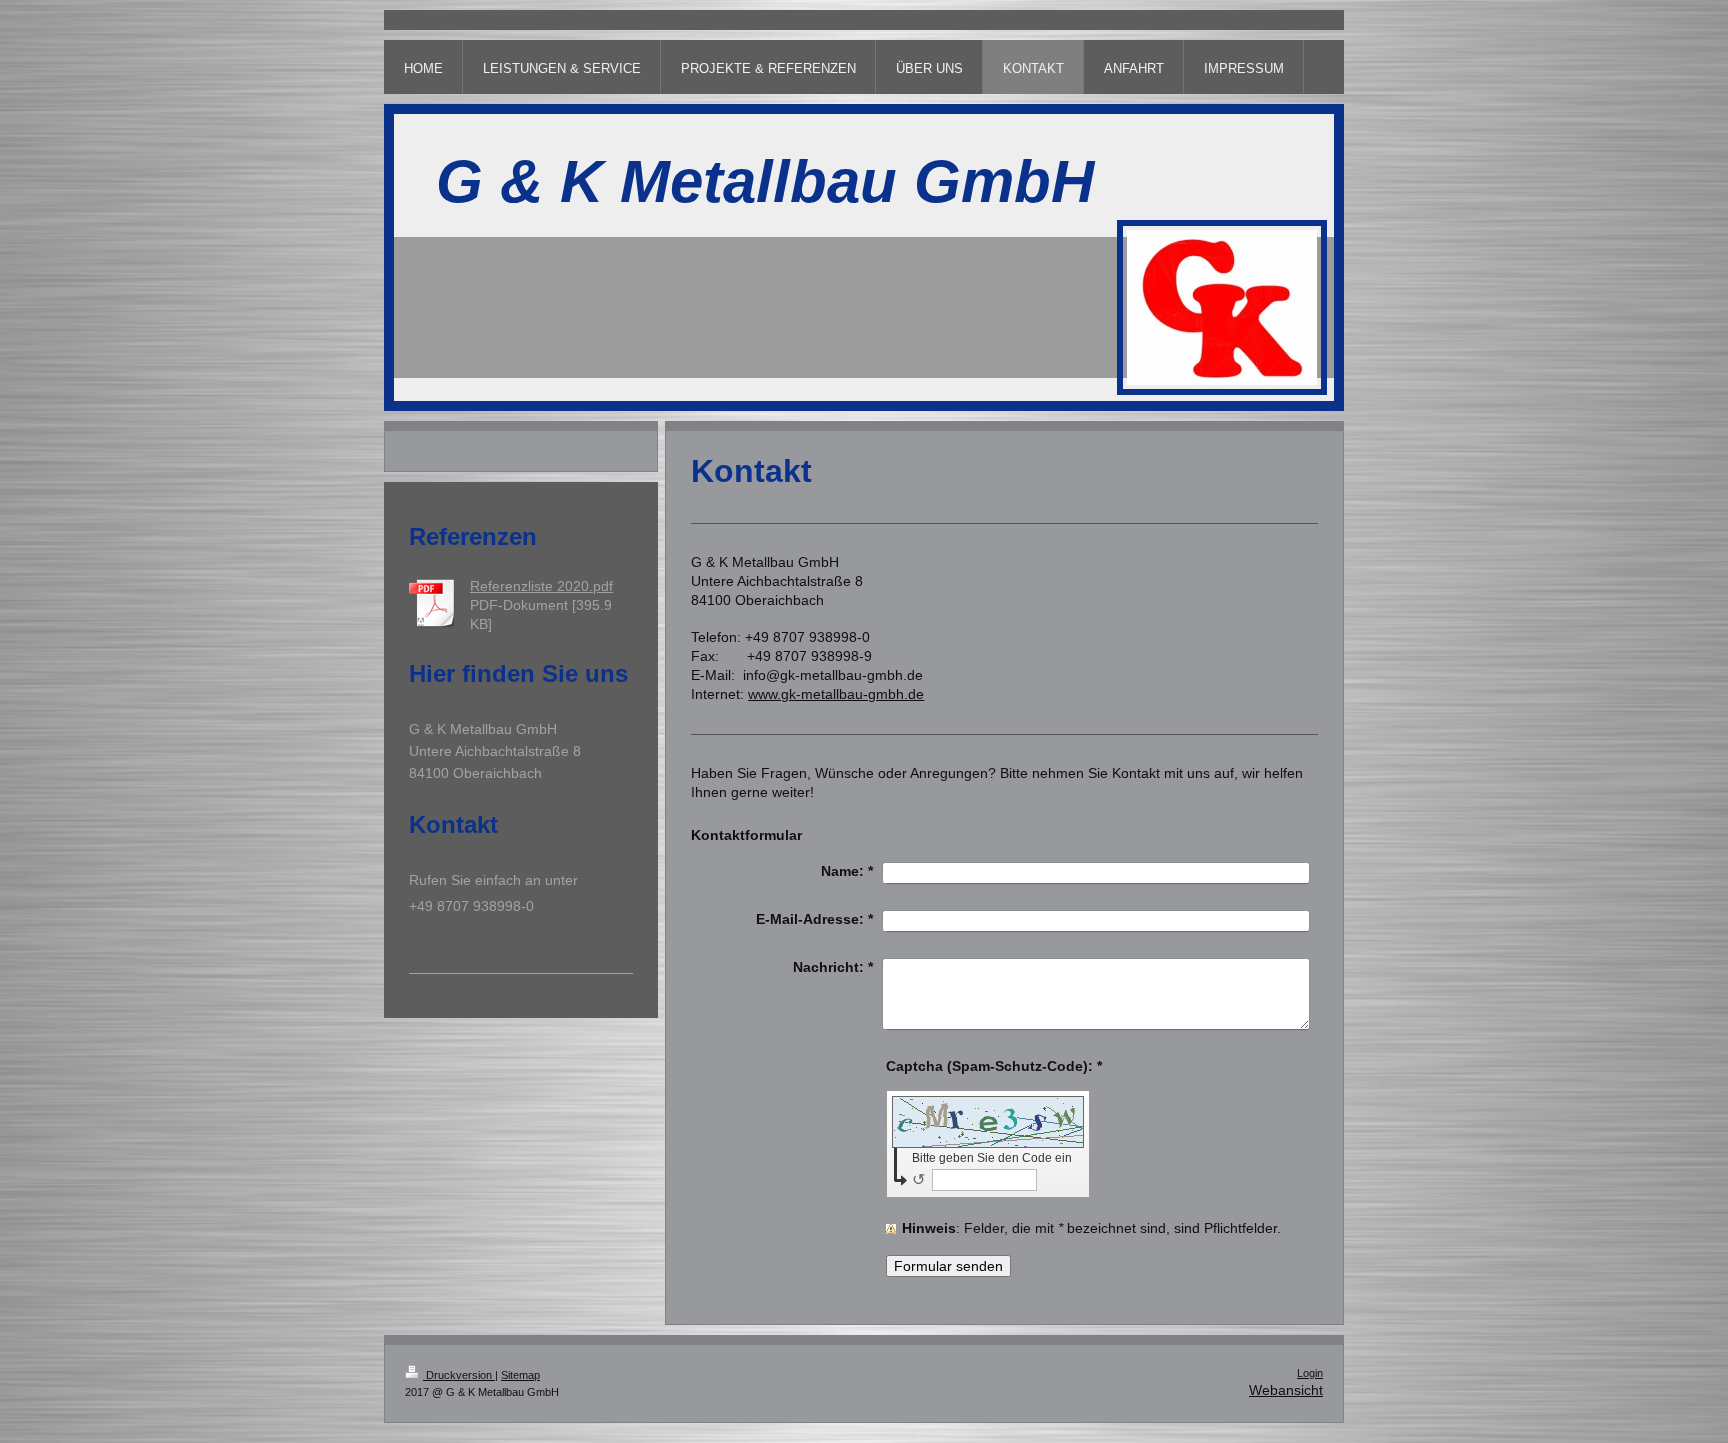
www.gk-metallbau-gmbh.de (836, 694)
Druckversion (459, 1375)
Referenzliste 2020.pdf (541, 586)
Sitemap (520, 1375)
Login (1310, 1373)
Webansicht (1286, 1390)
